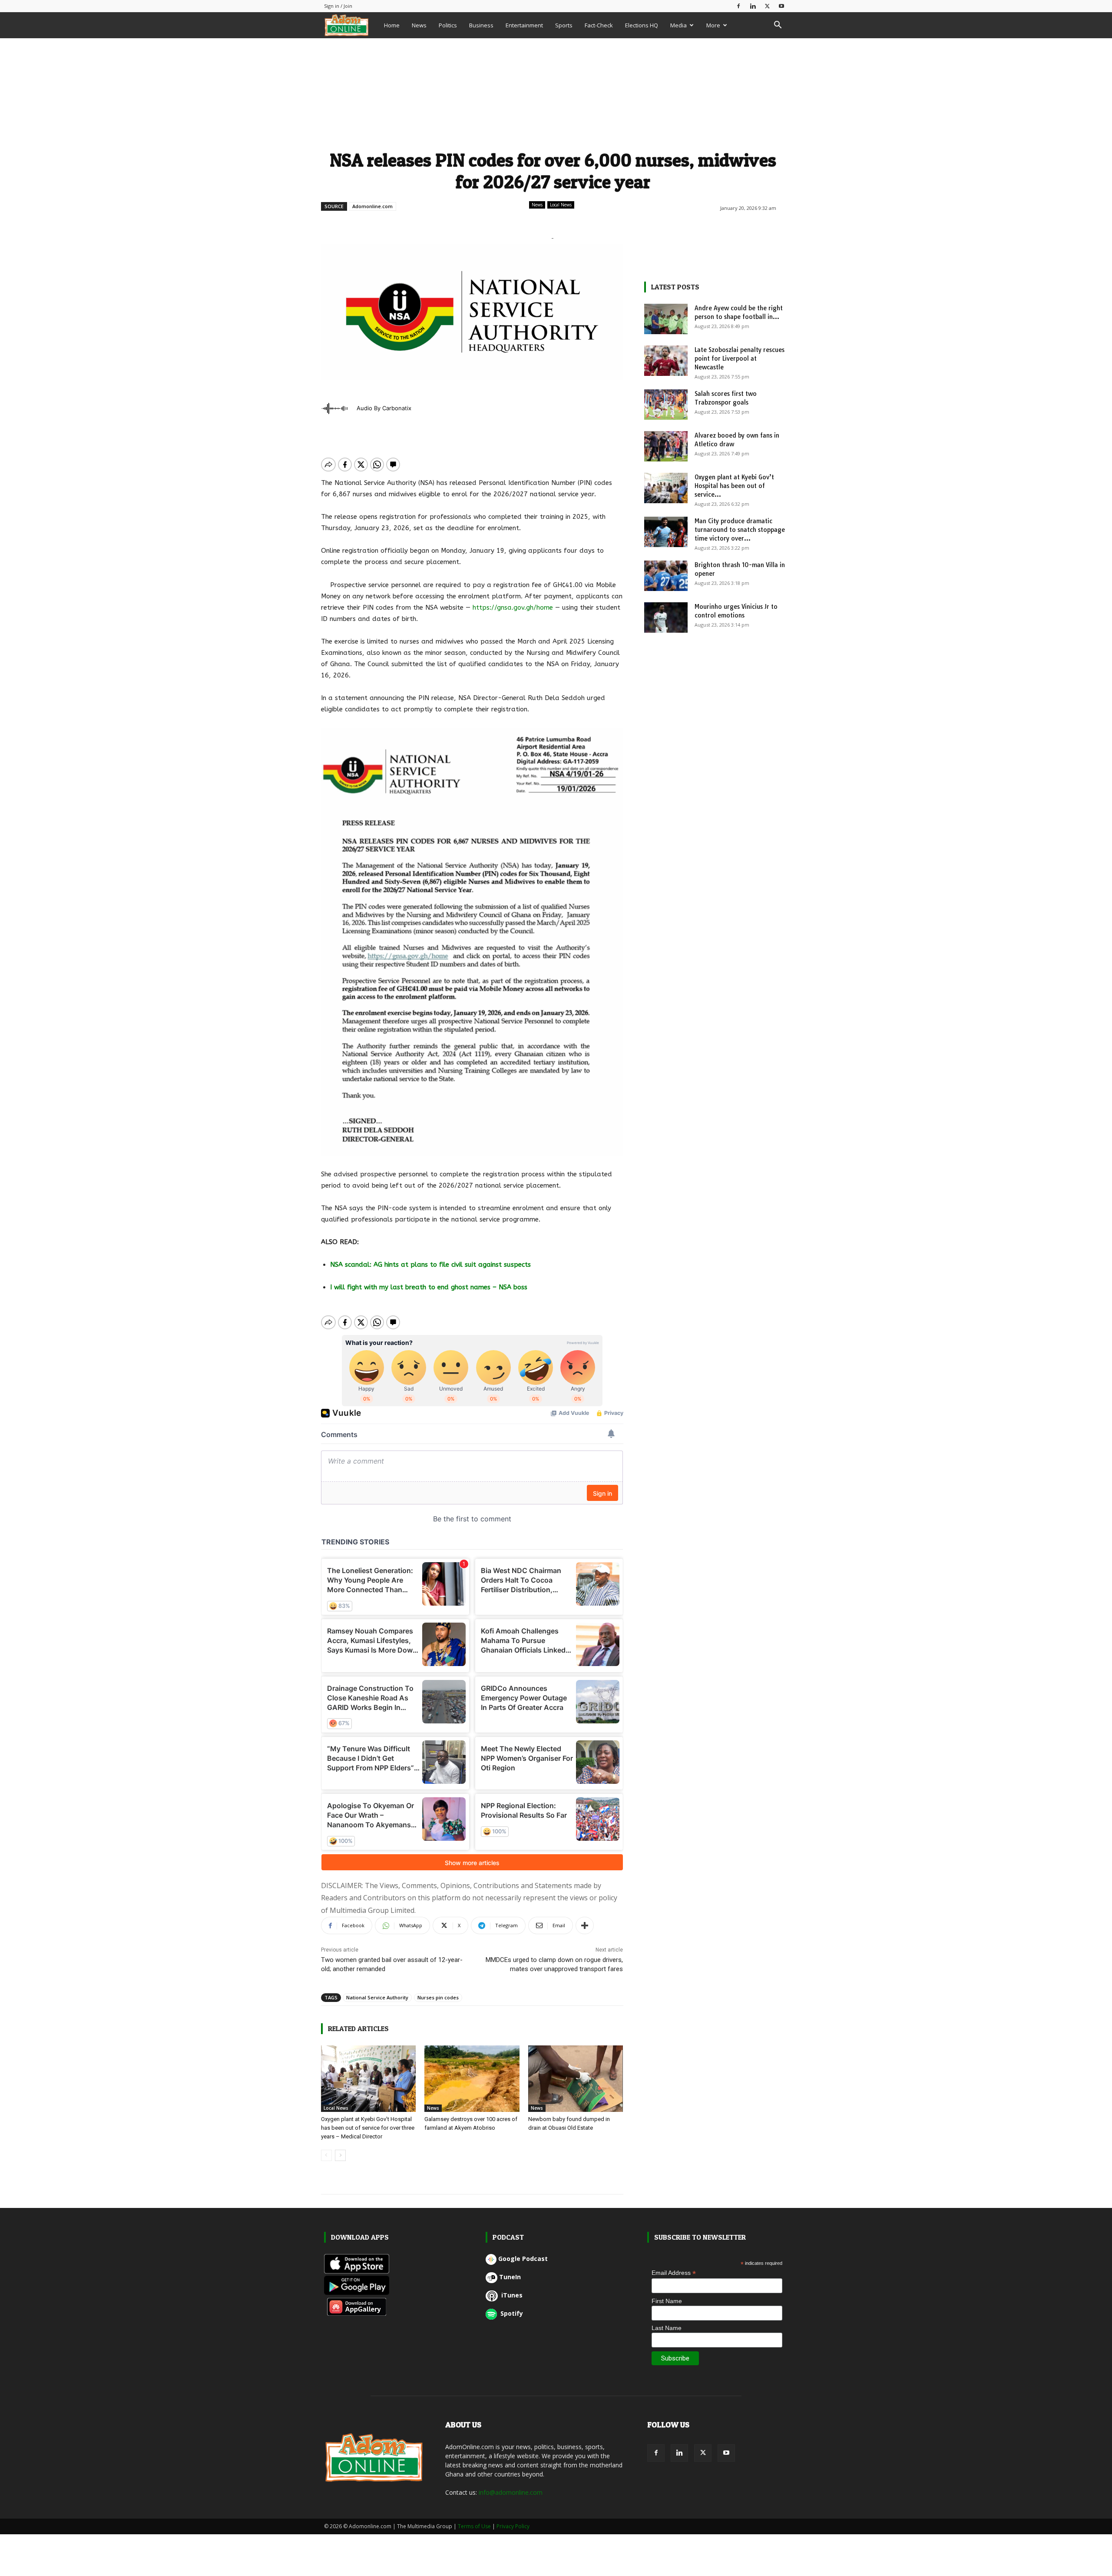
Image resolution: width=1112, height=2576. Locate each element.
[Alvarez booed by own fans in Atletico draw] (666, 446)
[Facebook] (738, 6)
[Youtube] (781, 6)
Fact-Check (599, 25)
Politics (448, 25)
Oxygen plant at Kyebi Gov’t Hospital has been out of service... (734, 486)
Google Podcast (523, 2259)
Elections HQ (642, 25)
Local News (561, 205)
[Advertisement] (553, 93)
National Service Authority (377, 1997)
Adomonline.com (372, 206)
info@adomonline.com (511, 2492)
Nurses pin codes (438, 1997)
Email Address (674, 2273)
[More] (585, 1925)
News (419, 25)
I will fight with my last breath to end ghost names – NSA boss (429, 1287)
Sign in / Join (338, 6)
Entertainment (524, 25)
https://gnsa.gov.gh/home (513, 607)
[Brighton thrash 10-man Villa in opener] (666, 576)
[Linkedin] (753, 6)
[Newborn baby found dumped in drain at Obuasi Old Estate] (576, 2079)
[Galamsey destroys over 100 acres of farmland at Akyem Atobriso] (472, 2079)
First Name (667, 2301)
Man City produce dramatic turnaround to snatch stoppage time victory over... (740, 530)
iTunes (511, 2295)
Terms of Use (474, 2526)
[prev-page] (326, 2155)
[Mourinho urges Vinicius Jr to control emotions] (666, 617)
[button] (778, 26)
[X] (767, 6)
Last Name (667, 2328)
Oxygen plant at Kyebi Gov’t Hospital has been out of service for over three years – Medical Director (368, 2128)
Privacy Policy (513, 2526)
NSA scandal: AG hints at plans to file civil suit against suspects (432, 1265)
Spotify (511, 2313)
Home (392, 25)
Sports (564, 25)
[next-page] (340, 2155)
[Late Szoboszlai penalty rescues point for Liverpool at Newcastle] (666, 361)
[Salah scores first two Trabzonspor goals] (666, 405)
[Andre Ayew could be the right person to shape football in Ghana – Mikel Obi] (666, 319)
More (713, 25)
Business (481, 25)
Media (678, 25)
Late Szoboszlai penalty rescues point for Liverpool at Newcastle (740, 359)
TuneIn (510, 2277)
